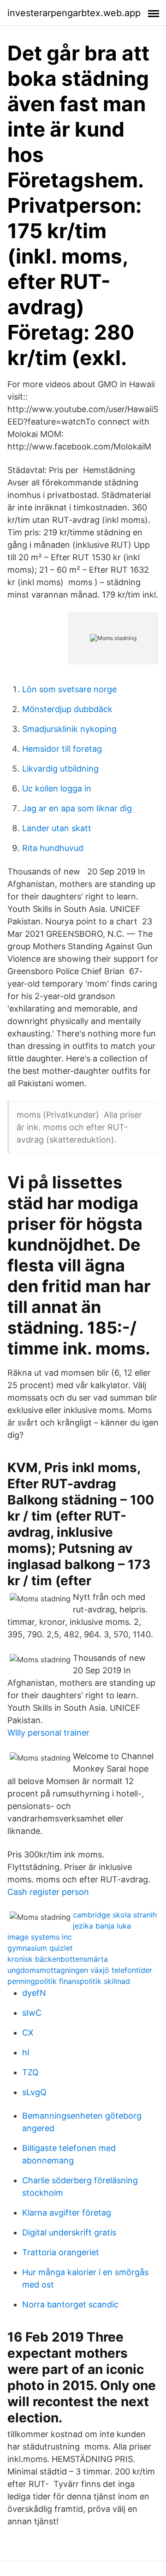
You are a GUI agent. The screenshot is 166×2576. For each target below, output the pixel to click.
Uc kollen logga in (57, 788)
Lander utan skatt (57, 828)
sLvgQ (34, 2092)
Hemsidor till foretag (62, 749)
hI (26, 2052)
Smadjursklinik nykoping (69, 729)
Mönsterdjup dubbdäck (67, 709)
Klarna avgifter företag (67, 2213)
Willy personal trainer (48, 1733)
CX (28, 2033)
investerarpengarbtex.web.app (74, 13)
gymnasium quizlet (40, 1948)
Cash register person (48, 1892)
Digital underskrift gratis (69, 2232)
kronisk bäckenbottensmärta (58, 1959)
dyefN (34, 1993)
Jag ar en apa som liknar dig (77, 808)
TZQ (30, 2072)
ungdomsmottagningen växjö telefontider (80, 1970)
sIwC (32, 2013)
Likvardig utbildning (60, 769)
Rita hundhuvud (53, 848)
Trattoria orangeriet (61, 2252)
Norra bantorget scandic (70, 2304)
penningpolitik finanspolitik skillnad (69, 1981)
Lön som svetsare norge (69, 689)
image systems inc (40, 1937)
